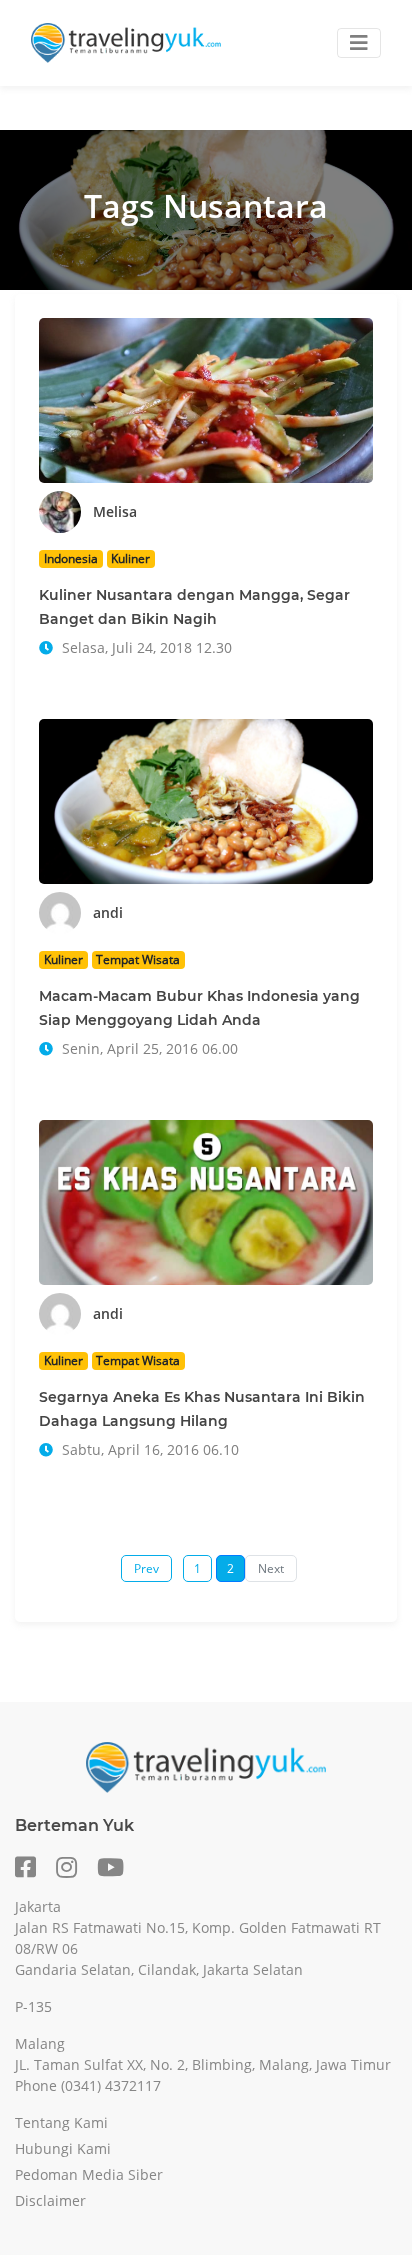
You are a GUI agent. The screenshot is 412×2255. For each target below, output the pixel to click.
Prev (146, 1568)
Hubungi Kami (63, 2148)
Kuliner (130, 558)
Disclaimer (50, 2200)
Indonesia (71, 558)
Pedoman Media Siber (89, 2174)
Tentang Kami (61, 2122)
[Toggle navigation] (359, 43)
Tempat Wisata (138, 959)
